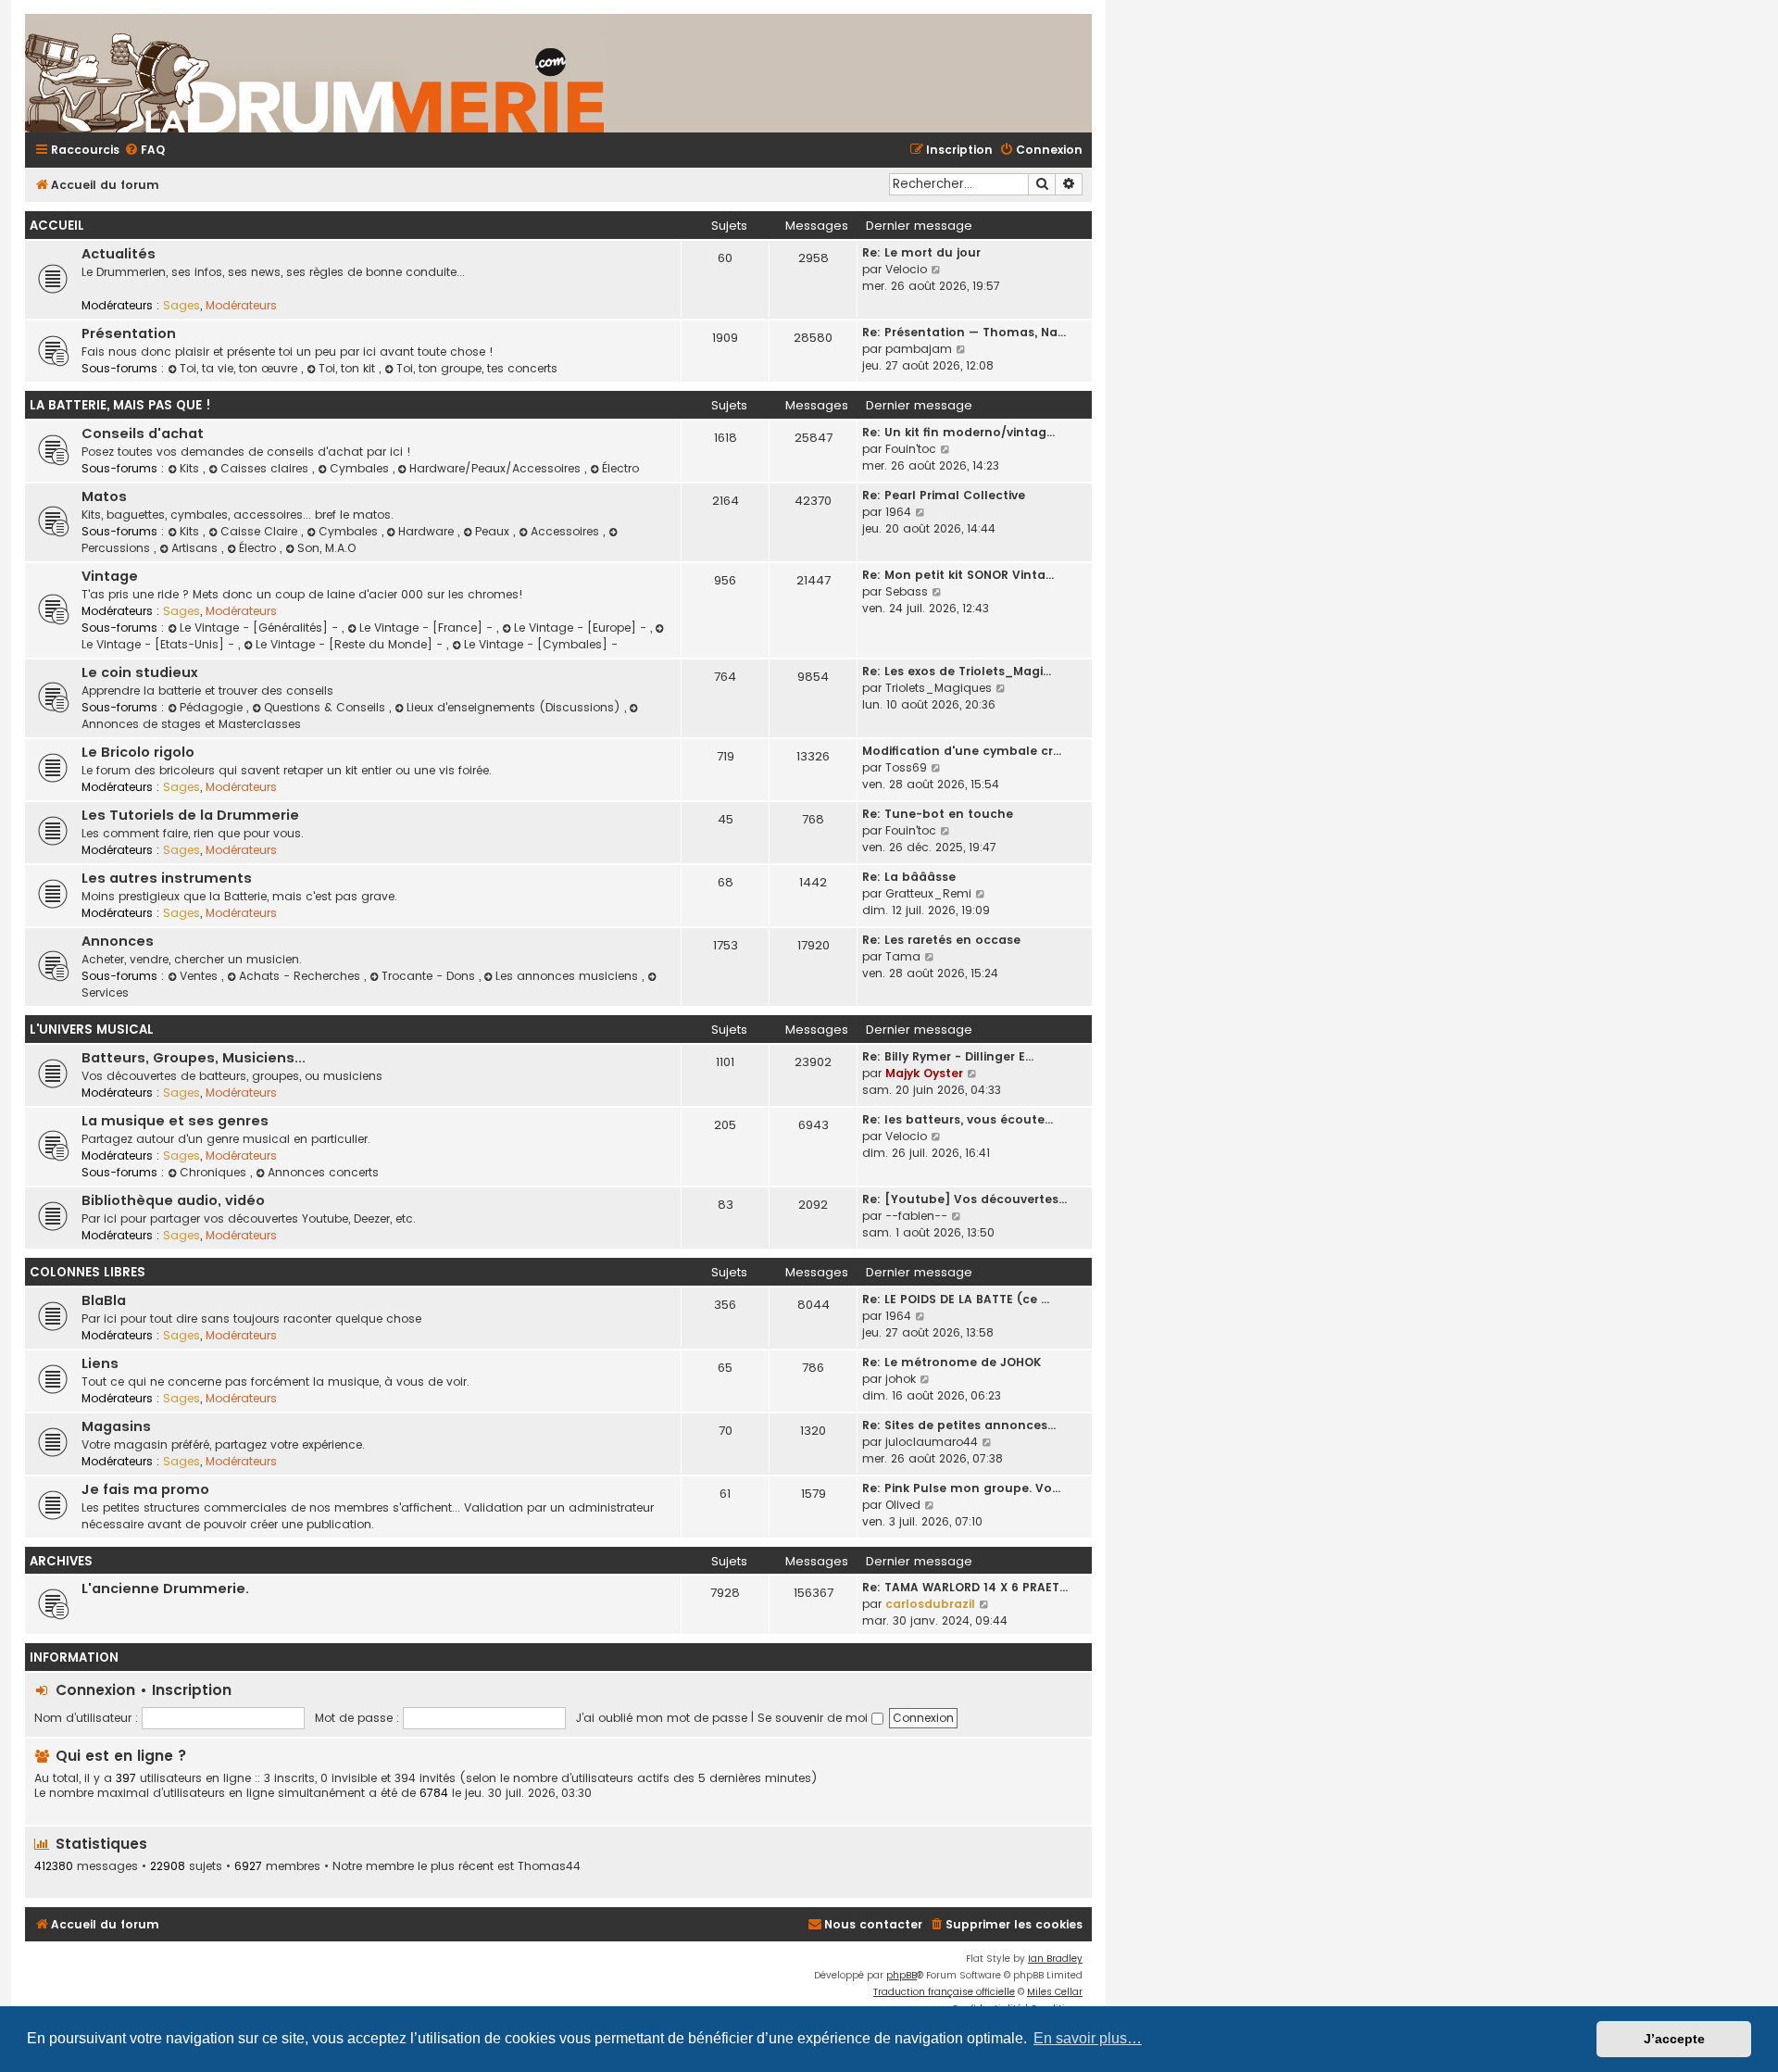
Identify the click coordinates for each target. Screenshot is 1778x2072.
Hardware (428, 531)
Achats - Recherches (301, 976)
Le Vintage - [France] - (428, 628)
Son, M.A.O (326, 548)
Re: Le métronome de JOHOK (952, 1362)
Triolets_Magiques (939, 688)
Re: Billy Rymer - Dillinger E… (948, 1056)
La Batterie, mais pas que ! (120, 405)
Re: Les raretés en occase (941, 940)
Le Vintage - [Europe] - (582, 628)
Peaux (494, 531)
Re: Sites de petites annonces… (959, 1425)
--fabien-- (916, 1216)
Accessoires (567, 531)
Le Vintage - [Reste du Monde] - (351, 644)
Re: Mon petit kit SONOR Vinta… (958, 575)
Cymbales (361, 468)
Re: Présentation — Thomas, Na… (964, 332)
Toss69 (906, 767)
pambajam (919, 349)
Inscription (192, 1690)
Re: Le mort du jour (921, 252)
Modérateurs (241, 305)
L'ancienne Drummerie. (165, 1589)
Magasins (116, 1426)
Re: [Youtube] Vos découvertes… (964, 1199)
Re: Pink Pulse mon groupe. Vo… (961, 1488)
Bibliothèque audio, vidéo (173, 1200)
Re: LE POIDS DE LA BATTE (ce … (956, 1299)
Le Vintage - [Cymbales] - (541, 644)
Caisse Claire (261, 531)
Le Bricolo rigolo (138, 752)
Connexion (95, 1690)
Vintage (110, 576)
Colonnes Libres (88, 1272)
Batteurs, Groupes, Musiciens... (194, 1058)
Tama (903, 956)
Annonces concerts (323, 1172)
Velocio (906, 269)
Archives (61, 1561)
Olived (903, 1505)
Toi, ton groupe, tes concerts (477, 368)
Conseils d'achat (143, 433)
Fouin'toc (911, 449)
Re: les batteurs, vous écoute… (958, 1119)
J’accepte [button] (1674, 2039)
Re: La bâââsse (909, 877)
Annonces (118, 941)
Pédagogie (213, 707)
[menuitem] (144, 151)
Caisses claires (266, 468)
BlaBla (104, 1300)
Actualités (119, 254)
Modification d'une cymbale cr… (962, 751)
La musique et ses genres (175, 1121)
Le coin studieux (140, 672)
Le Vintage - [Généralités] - (261, 628)
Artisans (196, 548)
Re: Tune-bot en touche (938, 814)
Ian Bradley (1055, 1959)
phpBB (902, 1975)
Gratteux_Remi (928, 893)
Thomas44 (549, 1866)
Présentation (129, 333)
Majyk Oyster (924, 1073)
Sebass (907, 591)
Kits (191, 468)
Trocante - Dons (430, 976)
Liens (100, 1363)
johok (901, 1379)
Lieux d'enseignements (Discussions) (515, 707)
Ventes (200, 976)
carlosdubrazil (930, 1604)
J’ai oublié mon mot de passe (662, 1718)
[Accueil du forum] (534, 73)
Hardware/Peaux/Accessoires (497, 468)
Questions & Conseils (326, 707)
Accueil (57, 226)
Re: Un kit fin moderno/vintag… (958, 432)
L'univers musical (92, 1030)
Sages (182, 305)
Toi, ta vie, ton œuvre (240, 368)
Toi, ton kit (349, 368)
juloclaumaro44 (932, 1442)
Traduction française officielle (944, 1992)
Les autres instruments (167, 878)
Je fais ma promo (145, 1489)
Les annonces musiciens (569, 976)
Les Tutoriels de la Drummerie (190, 815)
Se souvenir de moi (814, 1718)
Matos (104, 496)
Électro (620, 468)
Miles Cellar (1055, 1992)
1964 (898, 512)
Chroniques (215, 1172)
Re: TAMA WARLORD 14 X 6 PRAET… (965, 1587)
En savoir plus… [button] (1088, 2038)
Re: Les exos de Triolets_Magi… (957, 671)
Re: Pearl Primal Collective (944, 495)
